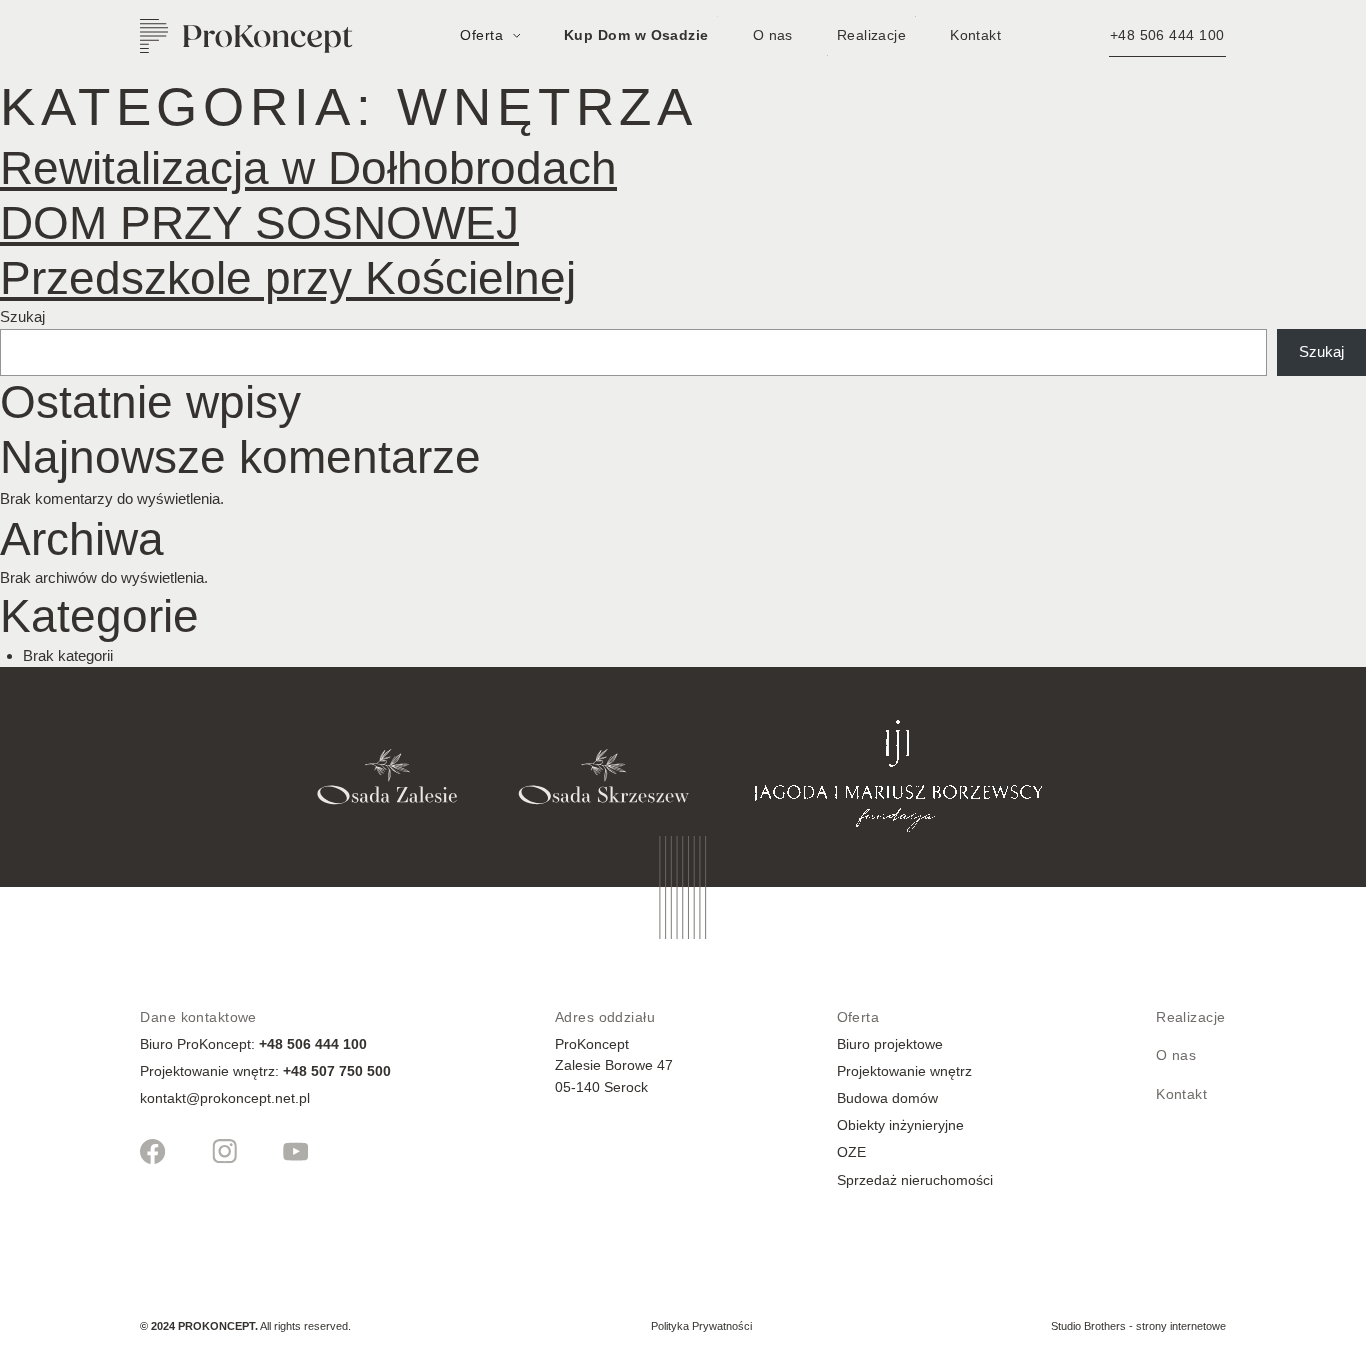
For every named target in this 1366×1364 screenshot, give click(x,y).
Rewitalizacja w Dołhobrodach (308, 168)
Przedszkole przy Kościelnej (288, 278)
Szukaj (22, 316)
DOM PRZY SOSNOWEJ (259, 223)
